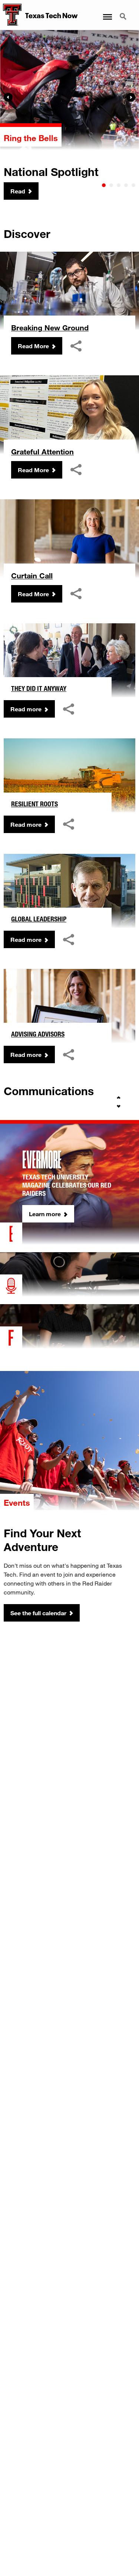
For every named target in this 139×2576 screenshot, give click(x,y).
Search (124, 12)
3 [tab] (119, 185)
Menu (107, 12)
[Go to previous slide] (119, 1098)
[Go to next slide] (119, 1106)
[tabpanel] (69, 115)
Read (18, 191)
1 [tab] (104, 185)
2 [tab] (111, 185)
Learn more (45, 1214)
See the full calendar (38, 1613)
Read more (26, 709)
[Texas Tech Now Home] (11, 15)
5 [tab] (133, 185)
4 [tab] (126, 185)
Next (131, 97)
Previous (8, 97)
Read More (33, 346)
